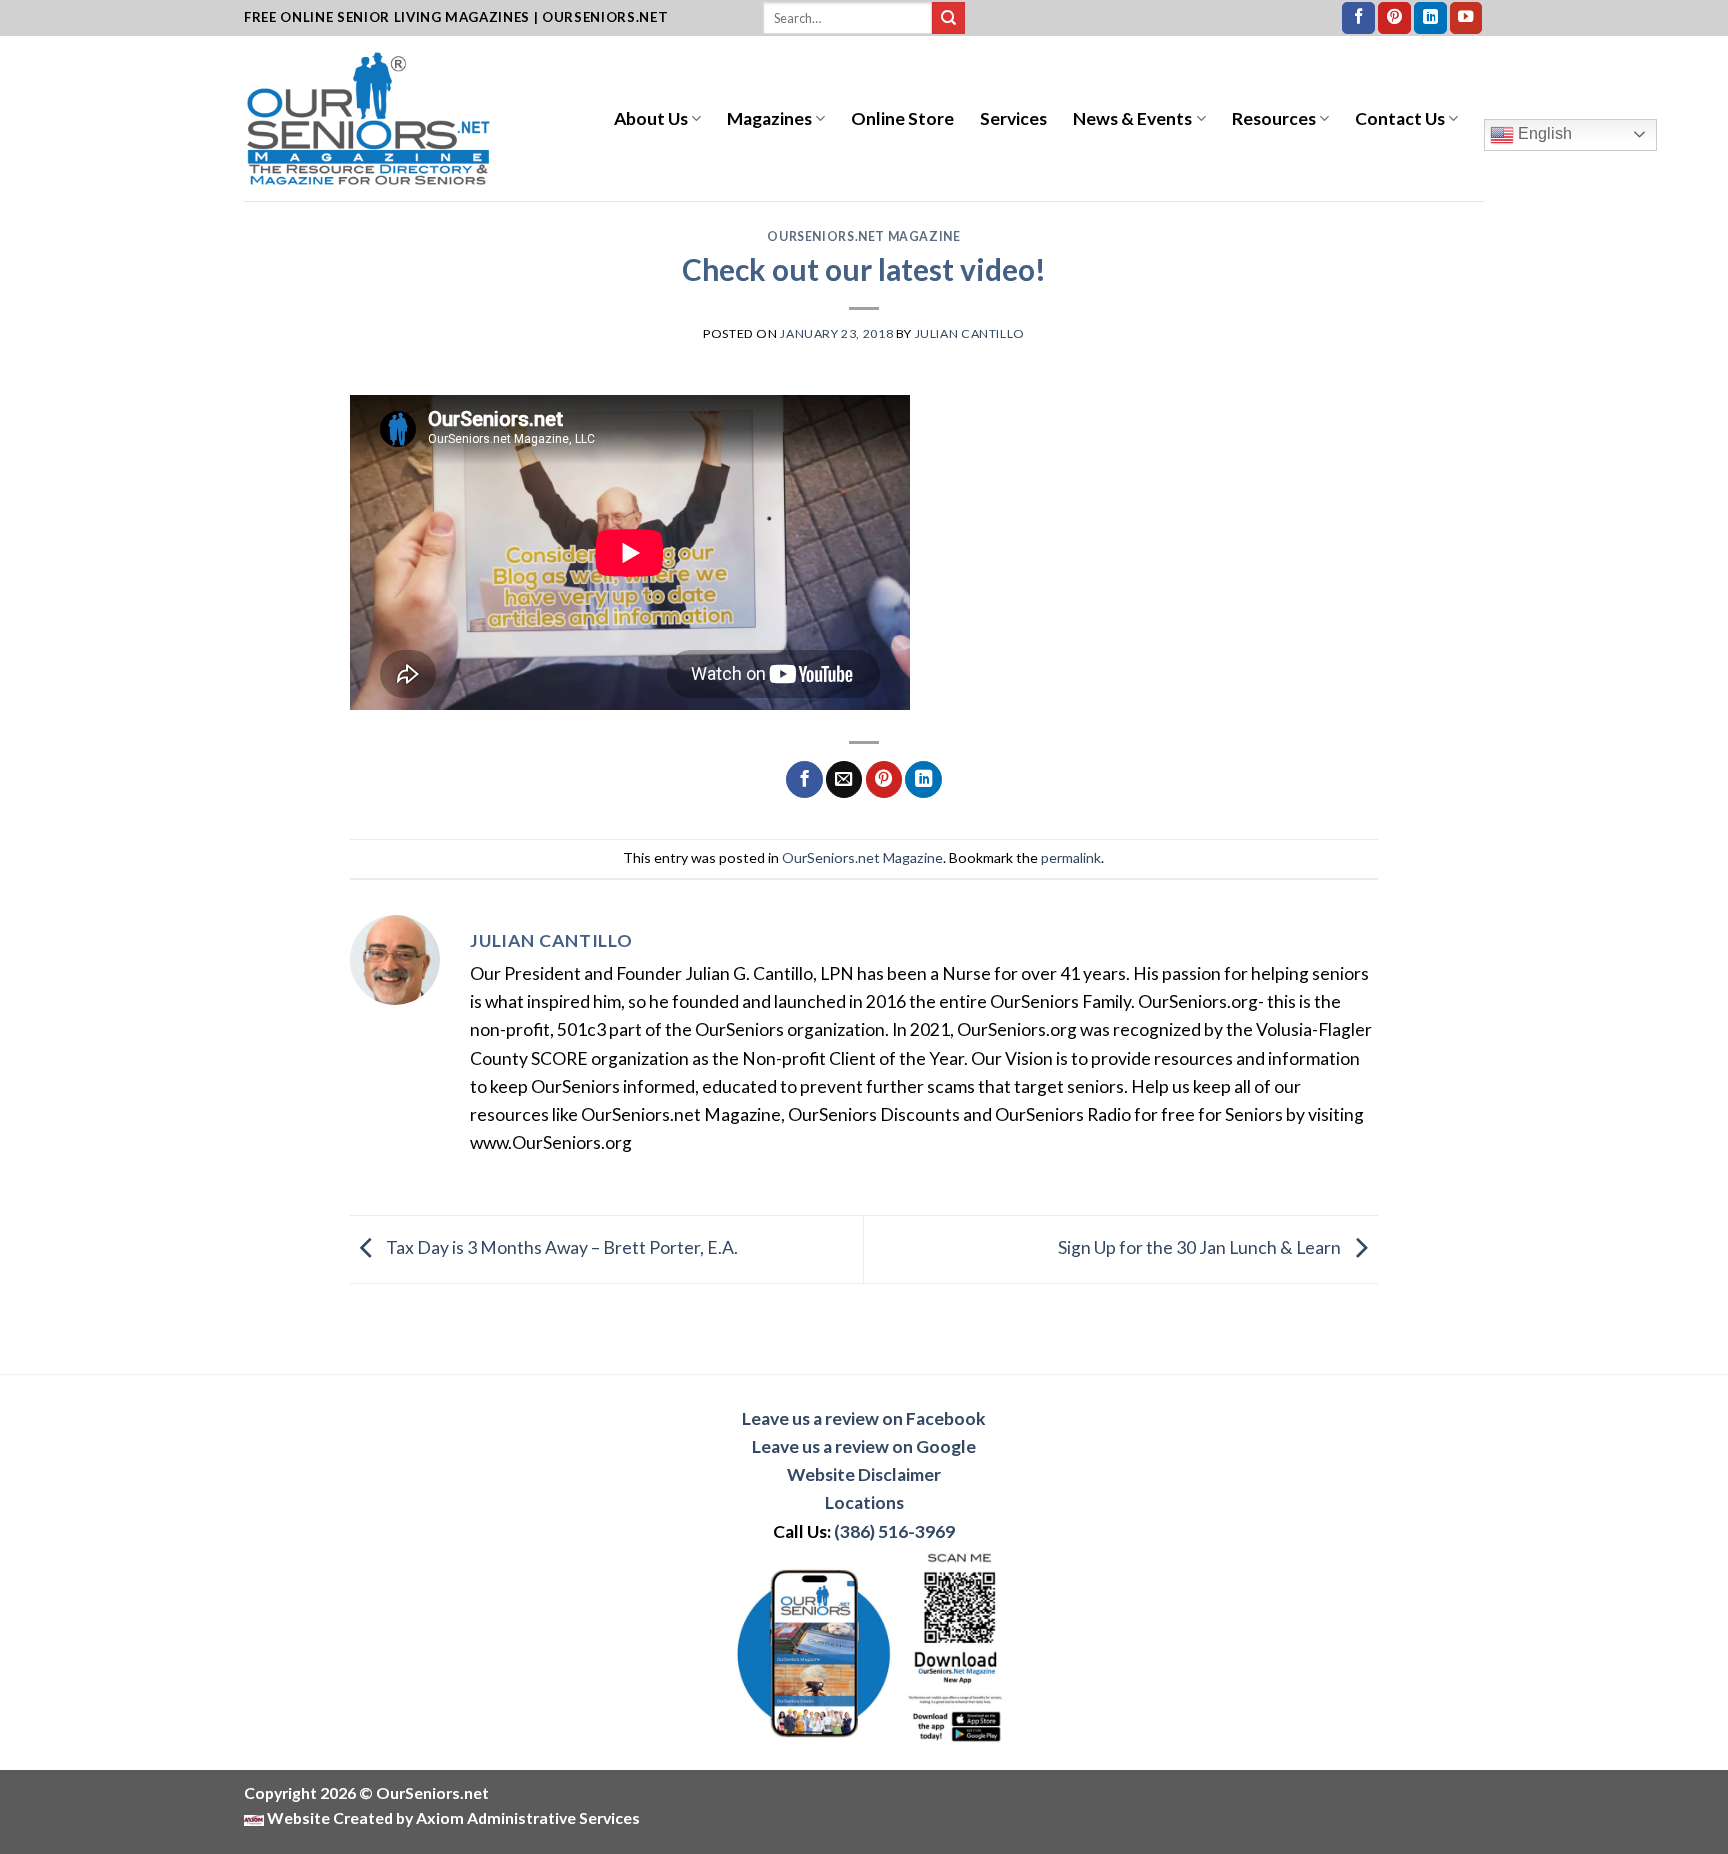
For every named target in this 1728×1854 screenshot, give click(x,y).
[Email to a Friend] (844, 779)
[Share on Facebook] (804, 779)
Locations (864, 1502)
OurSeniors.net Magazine (863, 236)
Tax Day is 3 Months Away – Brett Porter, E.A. (560, 1247)
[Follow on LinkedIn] (1430, 18)
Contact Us (1400, 118)
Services (1013, 118)
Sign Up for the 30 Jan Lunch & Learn (1201, 1247)
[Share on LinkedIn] (923, 779)
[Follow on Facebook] (1358, 18)
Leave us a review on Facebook (864, 1418)
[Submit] (948, 18)
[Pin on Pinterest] (884, 779)
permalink (1071, 857)
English (1543, 133)
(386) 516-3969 (894, 1531)
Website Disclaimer (864, 1474)
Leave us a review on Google (864, 1446)
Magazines (769, 118)
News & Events (1132, 118)
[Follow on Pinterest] (1394, 18)
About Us (651, 118)
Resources (1274, 118)
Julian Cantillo (970, 333)
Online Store (902, 118)
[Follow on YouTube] (1466, 18)
